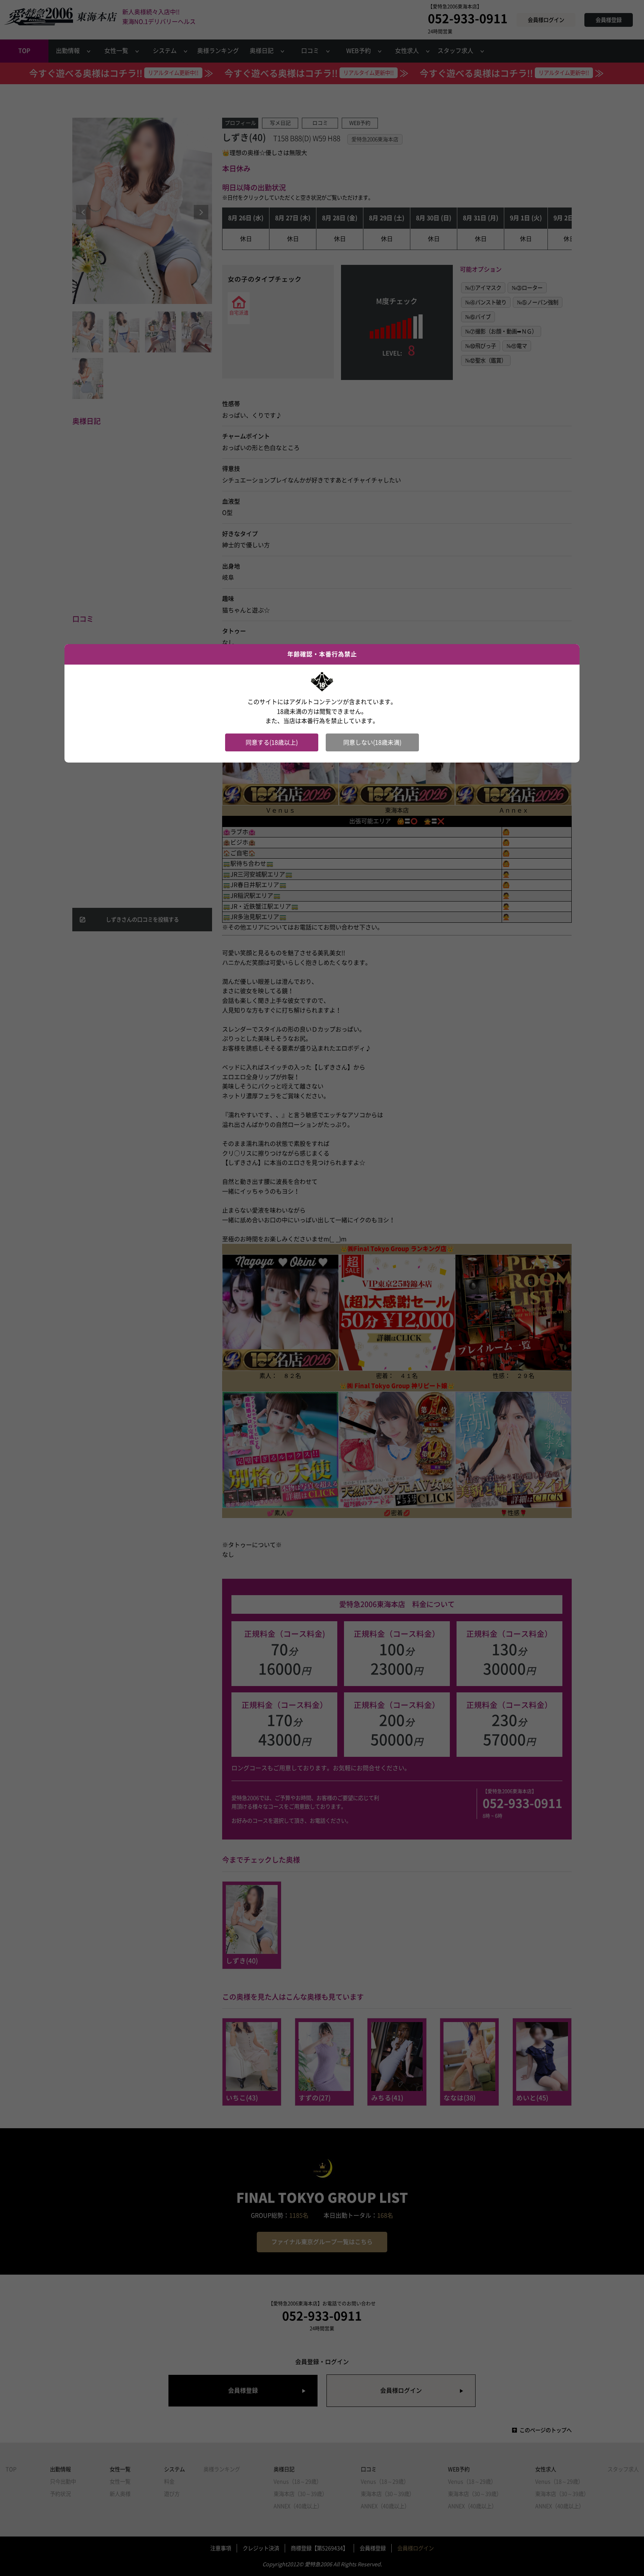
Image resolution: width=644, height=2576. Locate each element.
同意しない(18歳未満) (372, 742)
